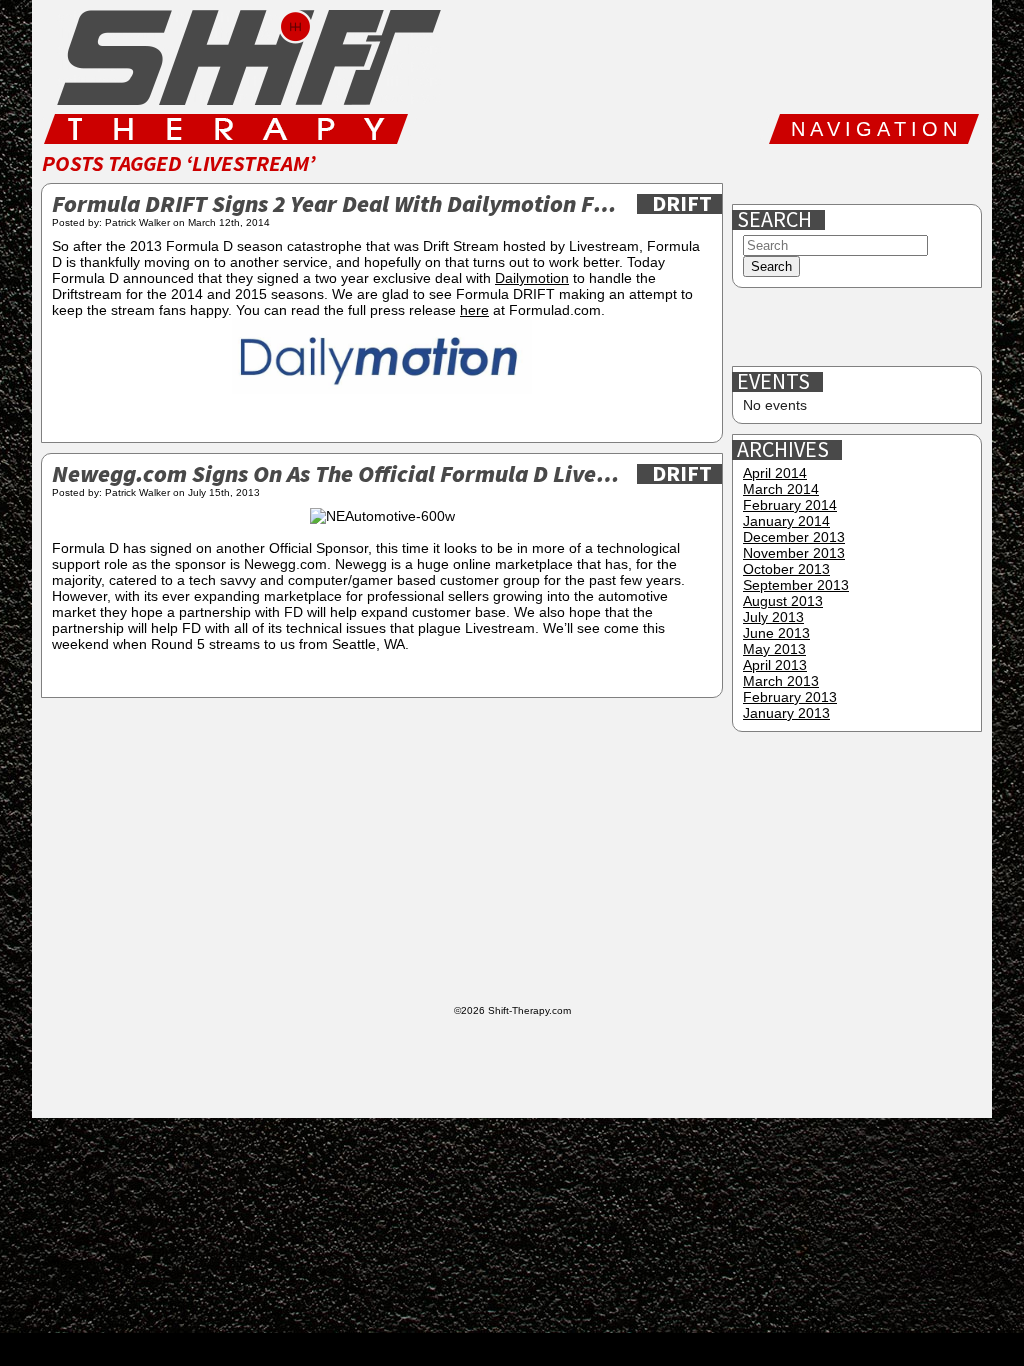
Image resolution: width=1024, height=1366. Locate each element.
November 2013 (794, 553)
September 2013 (796, 585)
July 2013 (773, 617)
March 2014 (781, 489)
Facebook (757, 174)
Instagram (885, 174)
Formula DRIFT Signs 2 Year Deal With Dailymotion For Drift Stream (339, 205)
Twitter (821, 174)
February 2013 (790, 697)
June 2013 (776, 633)
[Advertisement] (859, 328)
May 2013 (774, 649)
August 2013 (783, 601)
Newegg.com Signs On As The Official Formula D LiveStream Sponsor (339, 475)
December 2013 (794, 537)
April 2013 (775, 665)
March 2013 (781, 681)
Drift (682, 204)
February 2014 (790, 505)
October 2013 (786, 569)
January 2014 (786, 521)
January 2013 (786, 713)
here (474, 310)
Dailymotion (532, 278)
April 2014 (775, 473)
